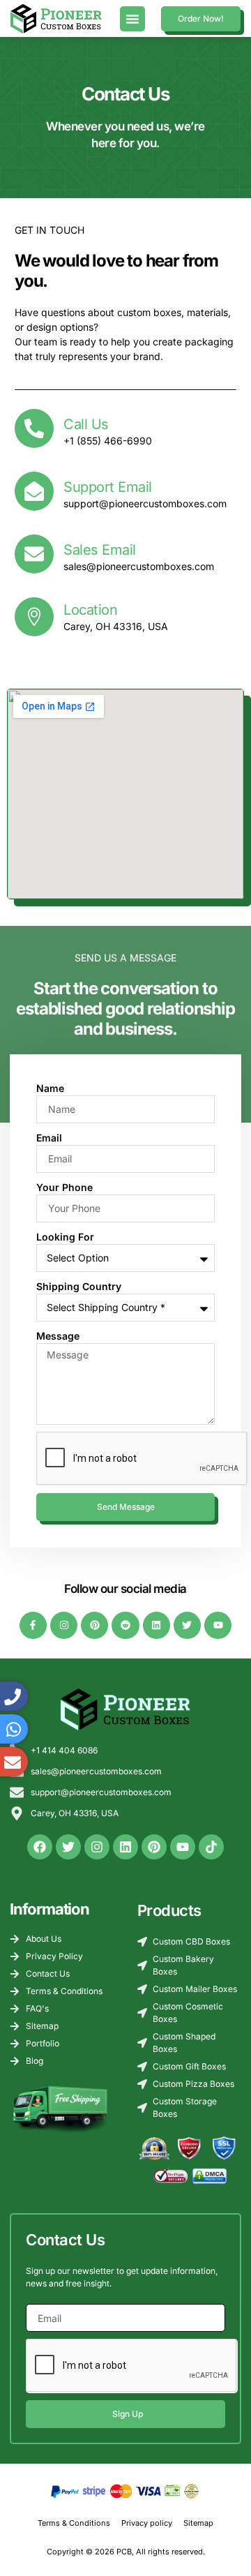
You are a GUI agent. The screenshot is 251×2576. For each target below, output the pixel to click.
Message (58, 1336)
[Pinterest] (94, 1625)
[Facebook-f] (33, 1625)
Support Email (108, 487)
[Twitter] (187, 1625)
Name (50, 1088)
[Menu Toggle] (132, 19)
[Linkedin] (157, 1625)
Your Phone (64, 1187)
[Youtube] (218, 1625)
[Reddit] (125, 1625)
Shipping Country (79, 1286)
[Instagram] (64, 1625)
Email (49, 1138)
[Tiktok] (211, 1847)
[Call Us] (34, 428)
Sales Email (100, 550)
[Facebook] (40, 1847)
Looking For (65, 1237)
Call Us (86, 424)
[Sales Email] (34, 554)
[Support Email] (34, 491)
